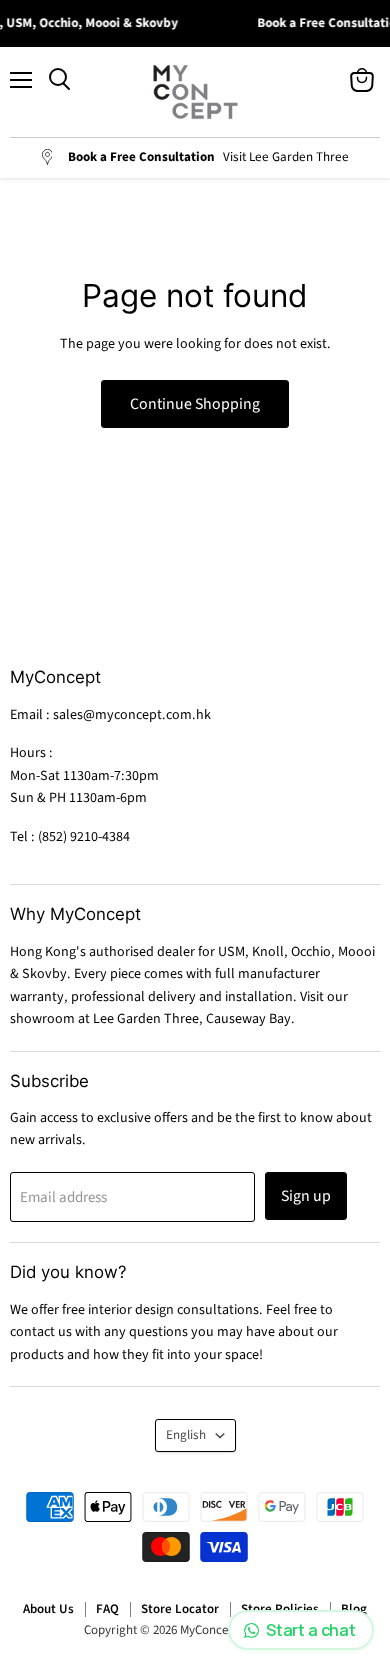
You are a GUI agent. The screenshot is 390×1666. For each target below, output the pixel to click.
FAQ (107, 1609)
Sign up (306, 1196)
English (186, 1435)
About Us (48, 1609)
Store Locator (180, 1609)
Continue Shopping (195, 404)
